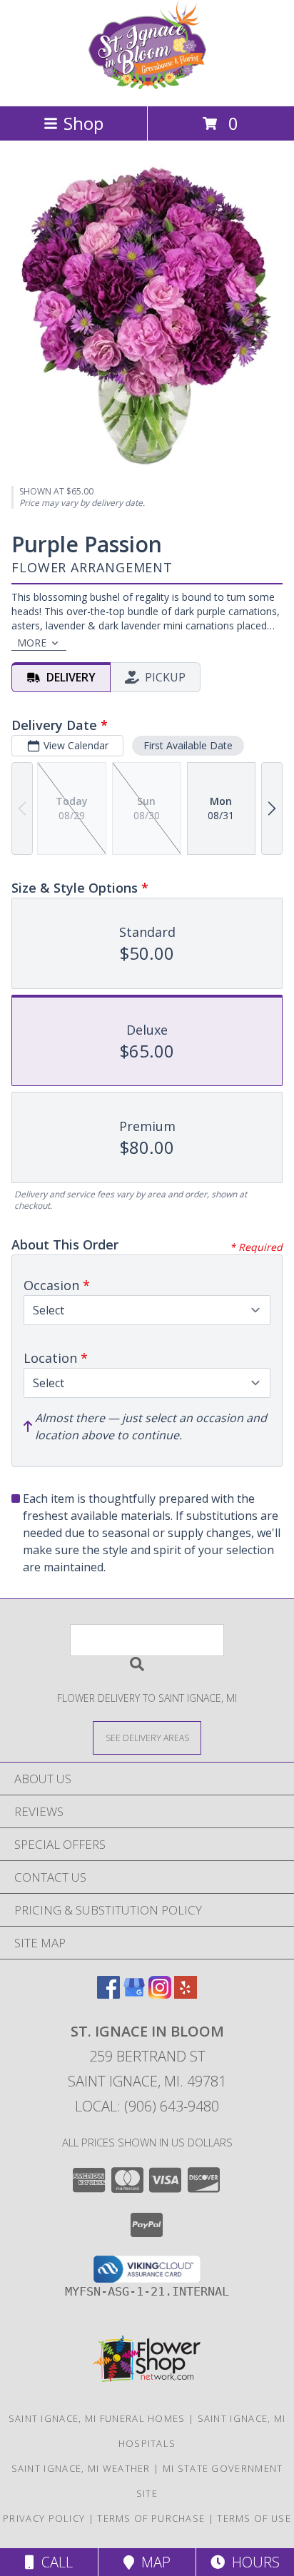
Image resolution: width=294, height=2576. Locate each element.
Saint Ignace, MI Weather (81, 2468)
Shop (83, 123)
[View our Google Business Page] (134, 1994)
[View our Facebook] (108, 1994)
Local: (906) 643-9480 (147, 2106)
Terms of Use (254, 2518)
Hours (252, 2562)
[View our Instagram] (160, 1994)
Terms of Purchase (151, 2518)
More (32, 643)
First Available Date (188, 745)
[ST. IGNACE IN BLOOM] (147, 85)
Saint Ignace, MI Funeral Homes (97, 2418)
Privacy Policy (44, 2518)
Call (54, 2562)
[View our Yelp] (186, 1994)
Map (152, 2562)
